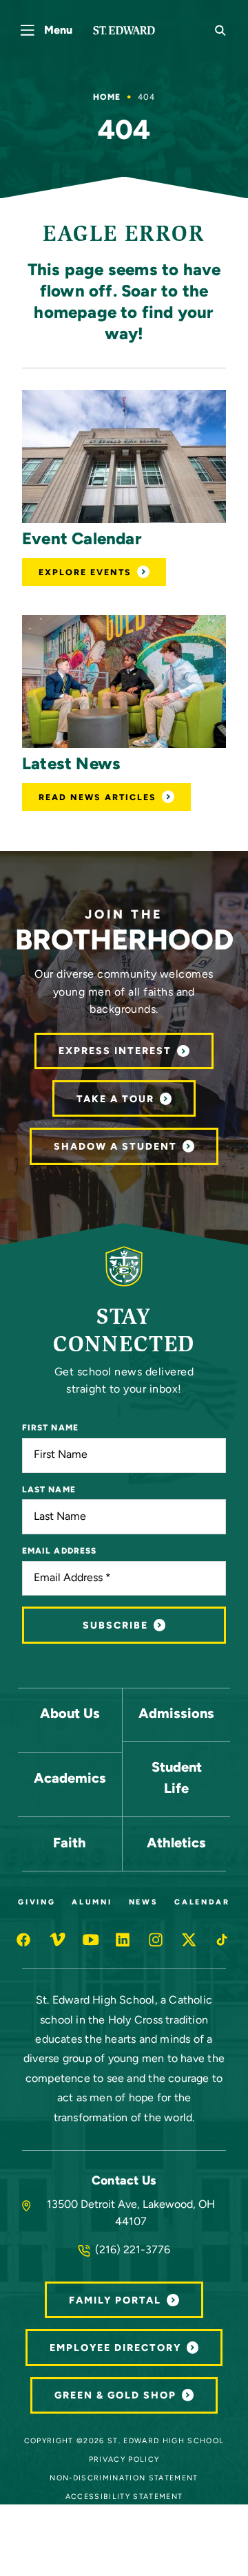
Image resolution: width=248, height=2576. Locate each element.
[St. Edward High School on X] (190, 1940)
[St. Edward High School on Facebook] (25, 1940)
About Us (70, 1715)
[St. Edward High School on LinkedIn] (124, 1940)
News (144, 1903)
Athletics (176, 1844)
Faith (70, 1844)
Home (107, 98)
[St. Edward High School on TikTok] (223, 1940)
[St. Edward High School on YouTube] (91, 1940)
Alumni (92, 1903)
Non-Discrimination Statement (124, 2479)
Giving (37, 1903)
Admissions (176, 1715)
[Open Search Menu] (220, 30)
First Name (50, 1428)
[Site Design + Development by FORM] (124, 2557)
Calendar (202, 1903)
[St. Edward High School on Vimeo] (58, 1940)
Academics (70, 1779)
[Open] (124, 457)
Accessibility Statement (124, 2497)
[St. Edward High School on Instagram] (157, 1940)
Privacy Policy (124, 2460)
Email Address (59, 1552)
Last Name (49, 1490)
